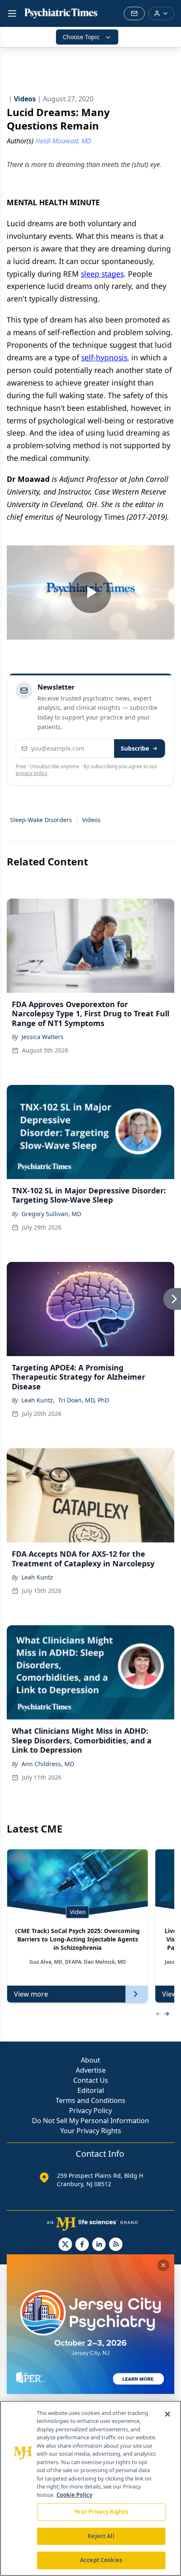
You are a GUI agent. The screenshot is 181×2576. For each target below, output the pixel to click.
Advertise (91, 2070)
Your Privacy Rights (91, 2131)
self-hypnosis (104, 357)
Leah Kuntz (37, 1577)
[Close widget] (163, 2265)
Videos (91, 820)
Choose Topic (81, 37)
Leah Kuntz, (38, 1400)
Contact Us (91, 2080)
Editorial (91, 2090)
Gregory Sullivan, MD (51, 1214)
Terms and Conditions (90, 2100)
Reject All (101, 2536)
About (90, 2060)
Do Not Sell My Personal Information (90, 2121)
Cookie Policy (74, 2495)
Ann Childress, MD (48, 1764)
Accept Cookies (101, 2560)
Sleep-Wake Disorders (41, 820)
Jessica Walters (43, 1037)
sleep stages (102, 274)
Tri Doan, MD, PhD (84, 1400)
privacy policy (31, 773)
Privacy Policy (90, 2111)
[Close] (168, 2414)
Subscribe (135, 748)
